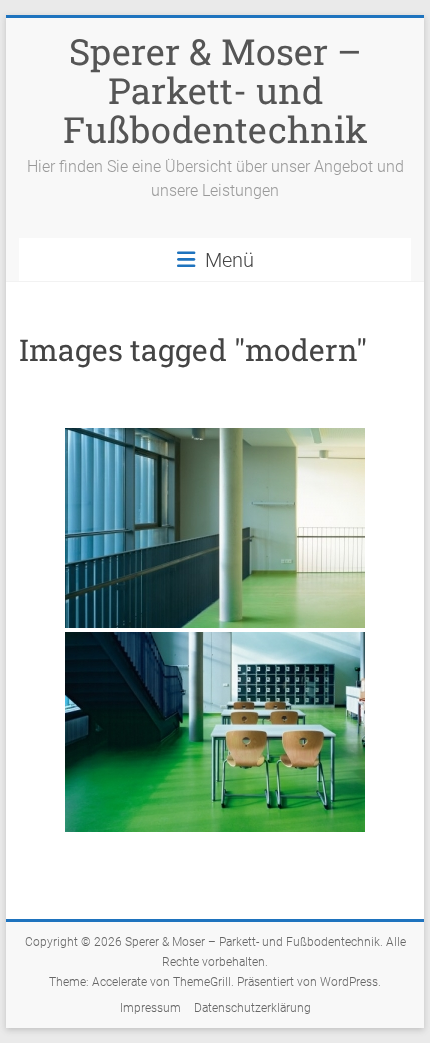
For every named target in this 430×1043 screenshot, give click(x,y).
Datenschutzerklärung (252, 1008)
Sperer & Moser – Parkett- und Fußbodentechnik (215, 90)
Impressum (150, 1008)
